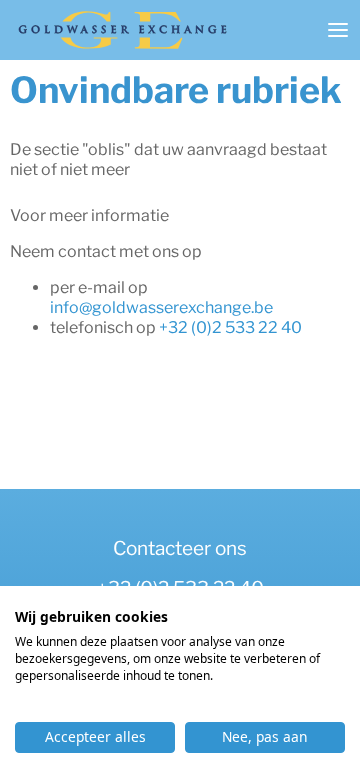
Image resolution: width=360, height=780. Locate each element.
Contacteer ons (180, 548)
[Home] (122, 30)
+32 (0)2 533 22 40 (230, 327)
